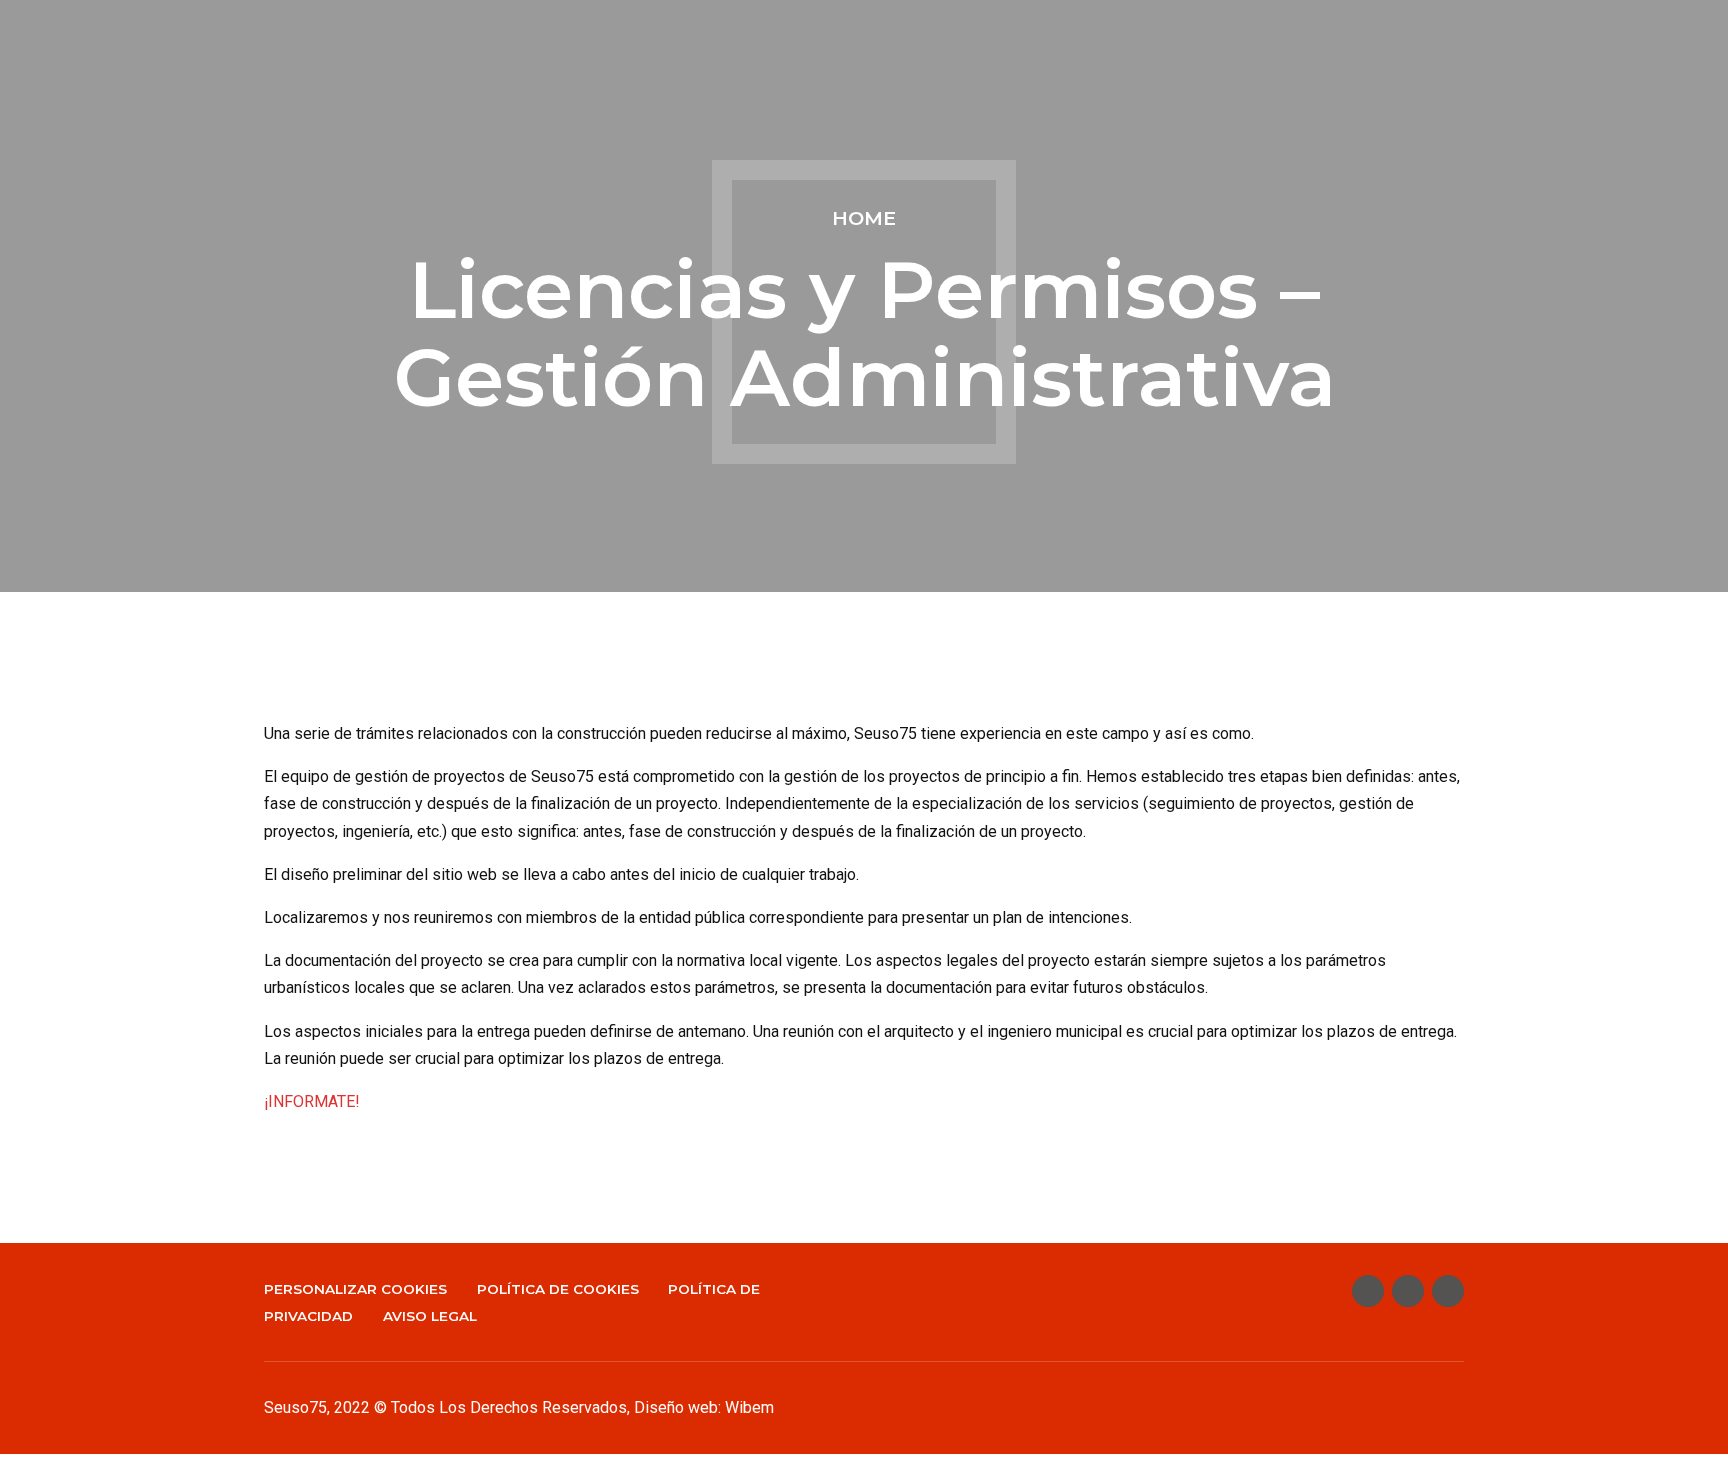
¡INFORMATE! (312, 1101)
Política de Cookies (558, 1289)
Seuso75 (295, 1407)
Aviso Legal (430, 1316)
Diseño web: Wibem (704, 1407)
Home (864, 218)
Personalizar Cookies (355, 1289)
